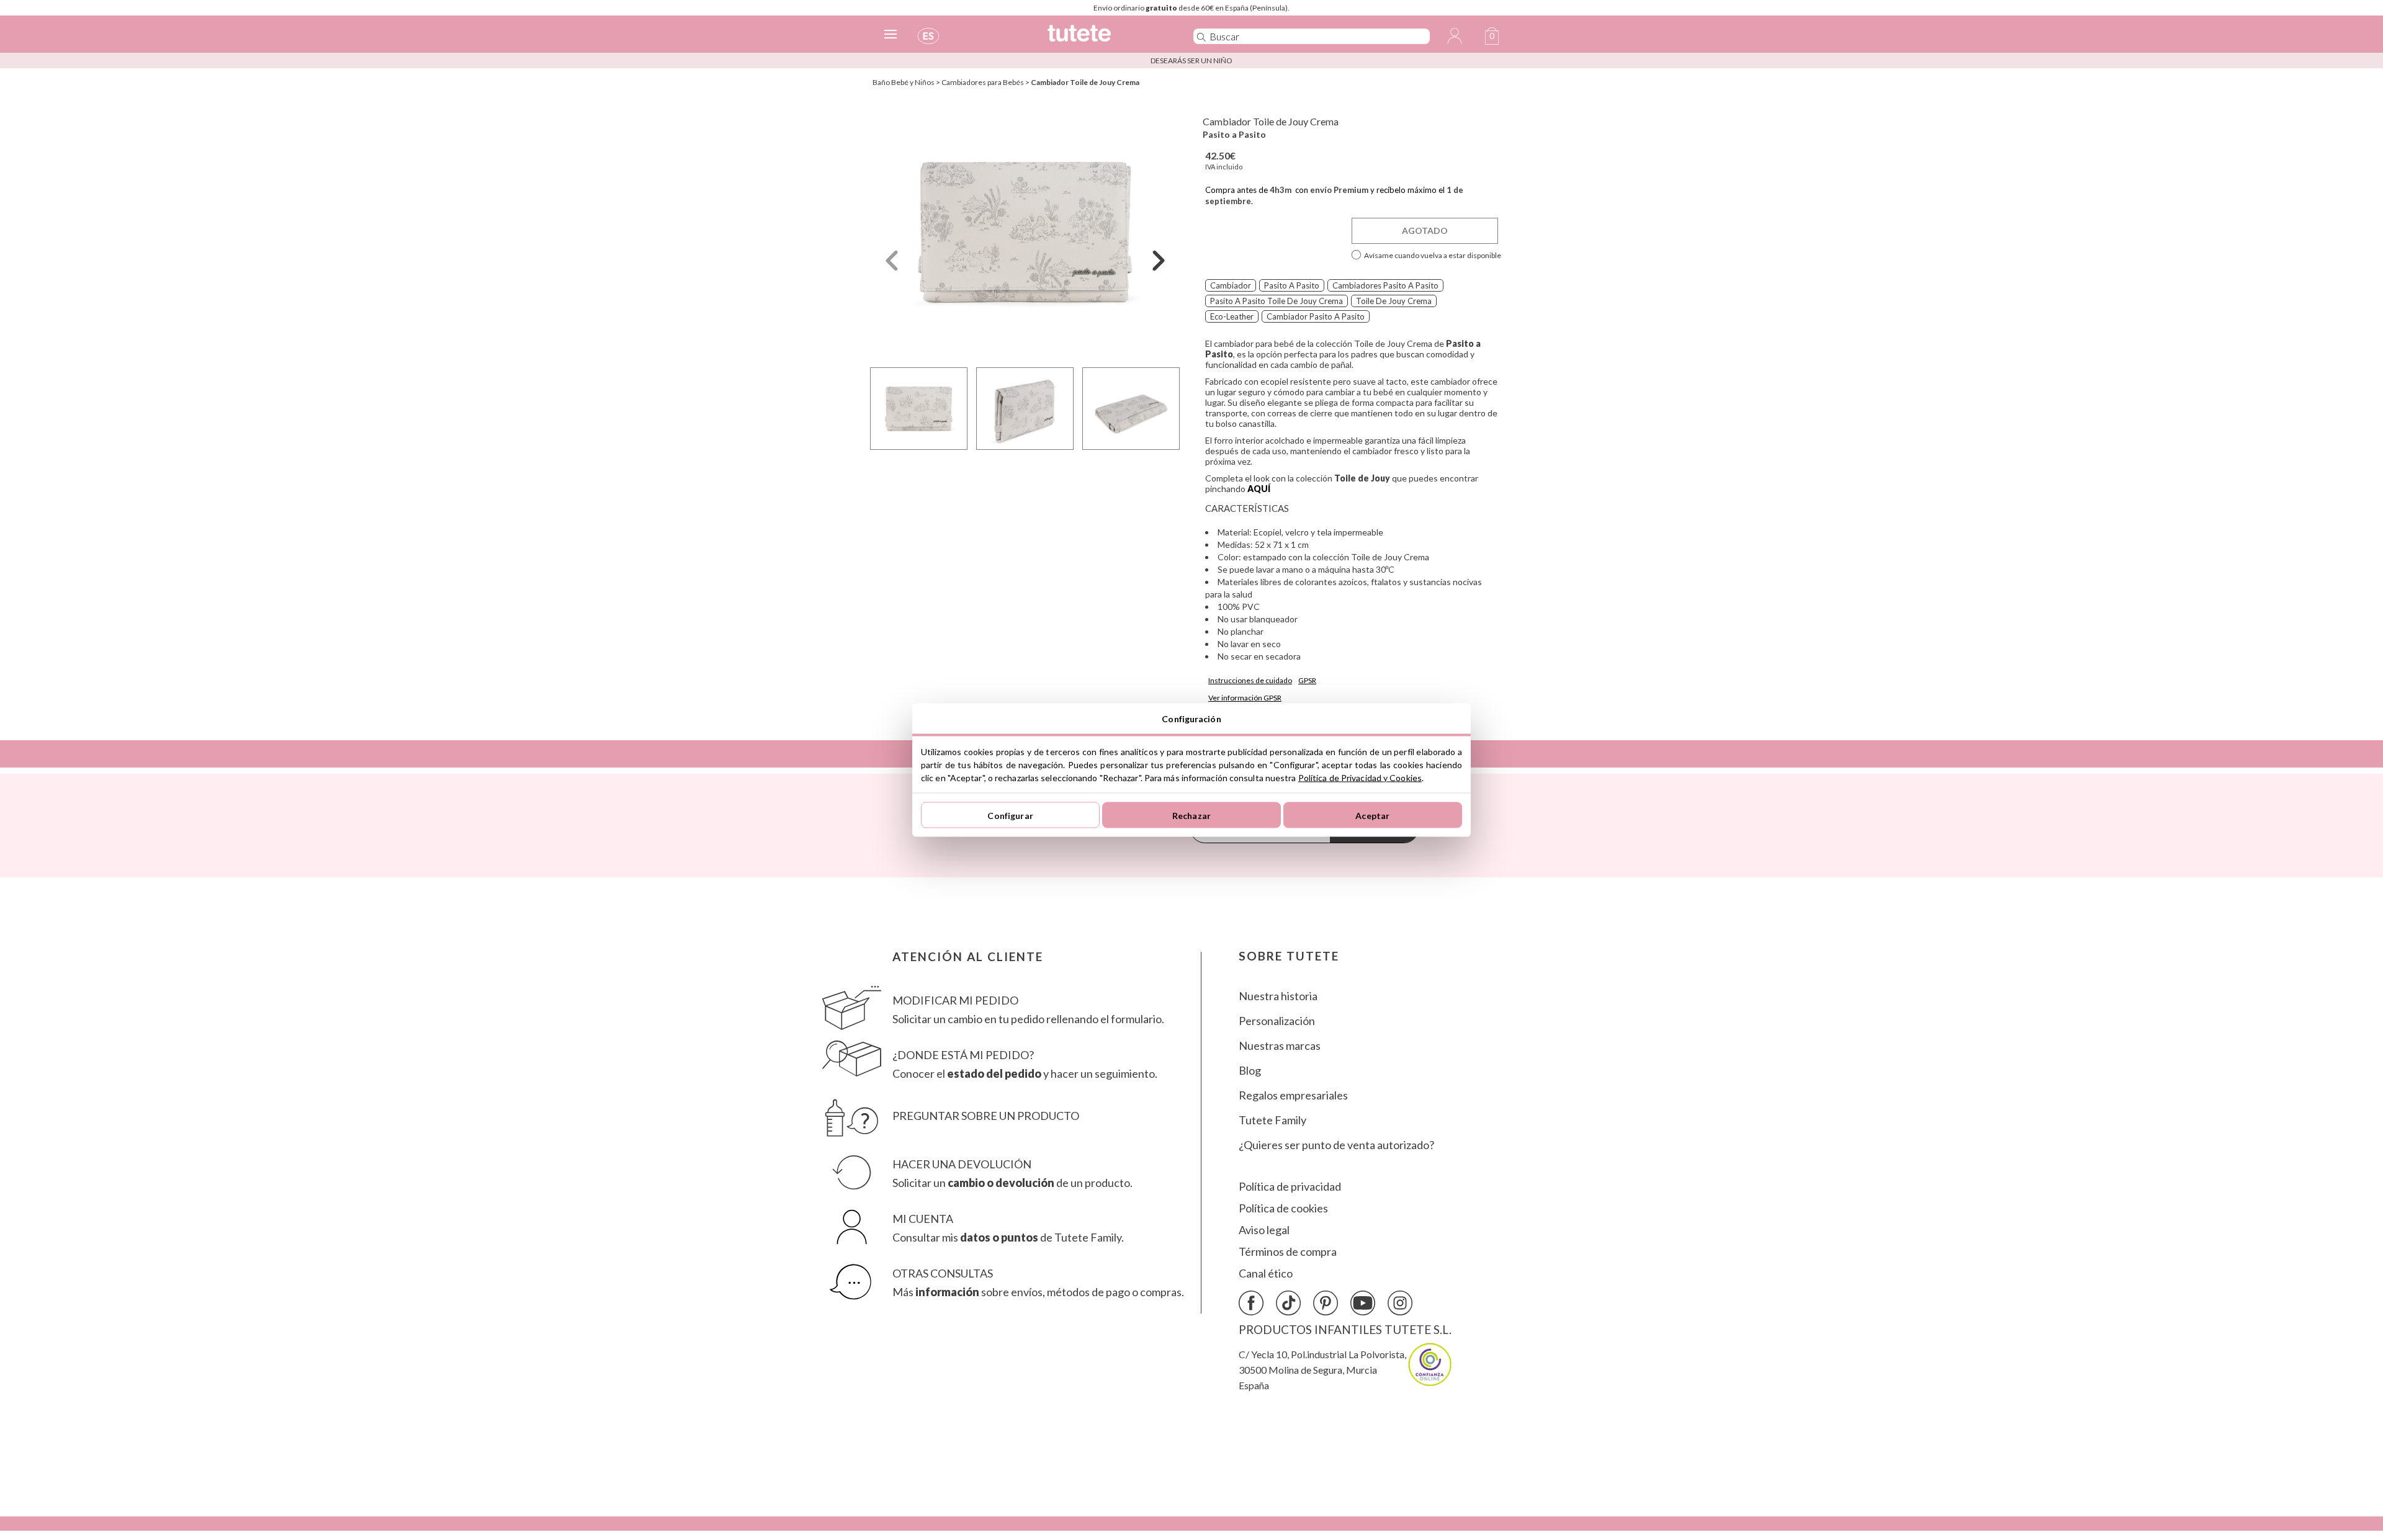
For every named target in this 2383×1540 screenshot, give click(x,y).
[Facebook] (1251, 1303)
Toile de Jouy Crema (1394, 301)
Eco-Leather (1232, 316)
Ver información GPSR (1245, 698)
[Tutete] (1107, 39)
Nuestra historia (1278, 996)
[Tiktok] (1288, 1303)
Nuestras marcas (1280, 1046)
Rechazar (1191, 815)
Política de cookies (1283, 1208)
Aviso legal (1264, 1230)
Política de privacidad (1290, 1187)
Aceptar (1372, 815)
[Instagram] (1400, 1303)
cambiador (1231, 285)
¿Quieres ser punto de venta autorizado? (1336, 1145)
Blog (1250, 1071)
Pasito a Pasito (1234, 134)
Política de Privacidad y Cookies (1360, 778)
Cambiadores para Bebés (983, 82)
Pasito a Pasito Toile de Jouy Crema (1277, 301)
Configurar (1010, 815)
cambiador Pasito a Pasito (1316, 316)
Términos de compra (1288, 1252)
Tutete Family (1272, 1120)
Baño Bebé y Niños (904, 82)
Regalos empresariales (1293, 1095)
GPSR (1307, 680)
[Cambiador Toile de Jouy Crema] (1025, 232)
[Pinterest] (1326, 1303)
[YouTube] (1363, 1303)
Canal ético (1266, 1274)
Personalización (1277, 1021)
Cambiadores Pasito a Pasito (1385, 285)
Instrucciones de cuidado (1250, 680)
